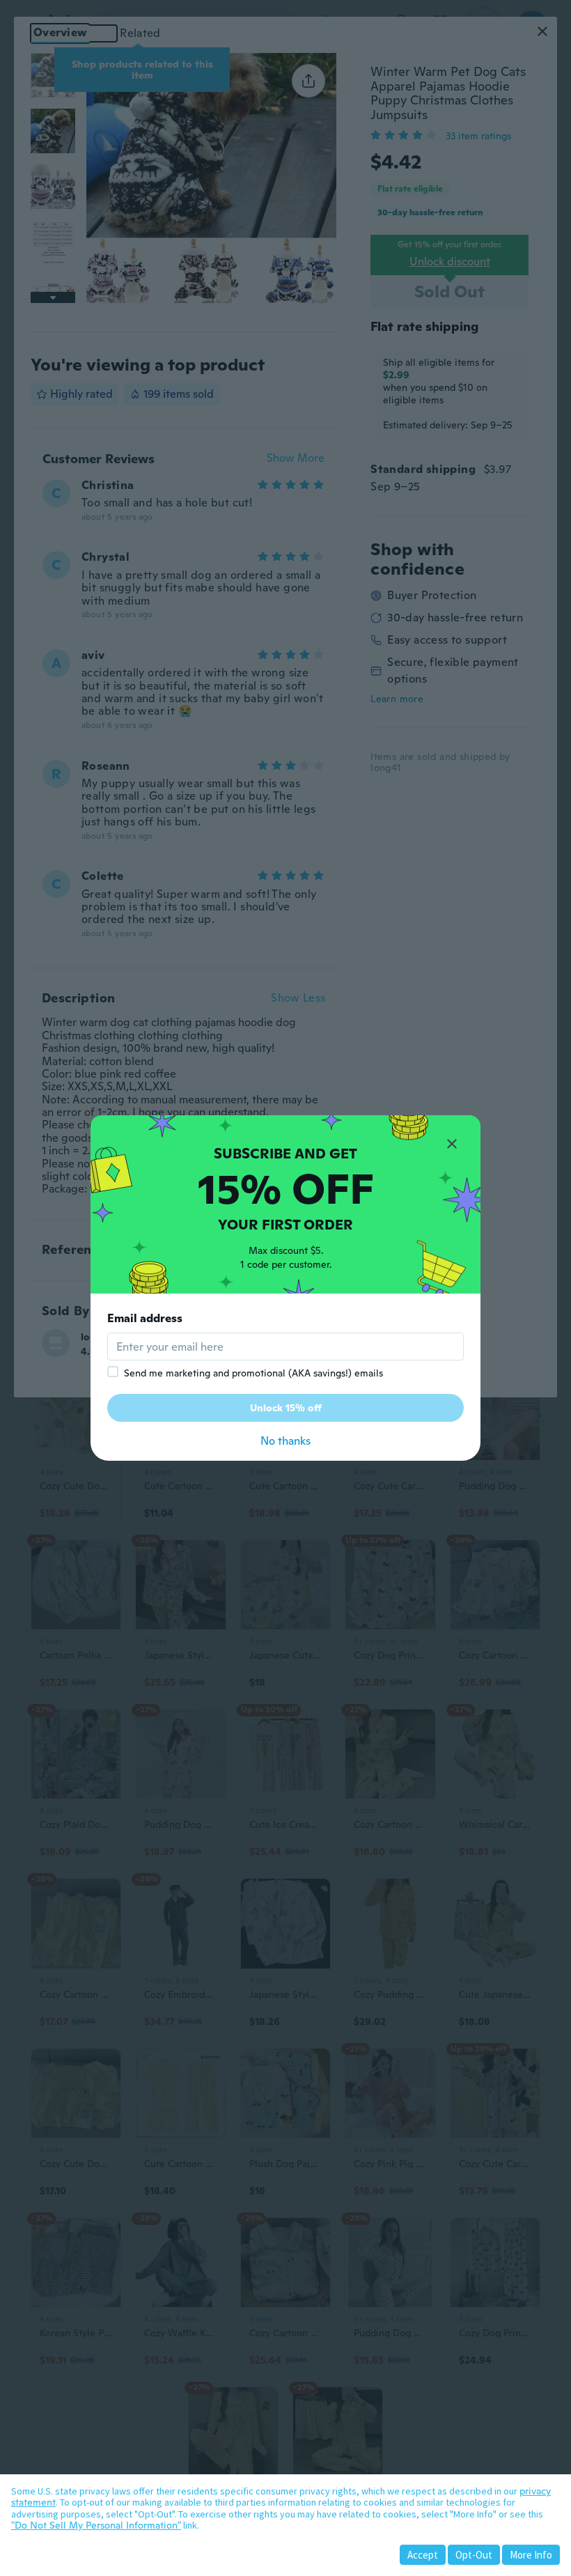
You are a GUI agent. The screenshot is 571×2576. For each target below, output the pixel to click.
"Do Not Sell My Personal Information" (96, 2525)
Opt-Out (474, 2555)
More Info (531, 2555)
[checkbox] (113, 1372)
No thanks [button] (285, 1441)
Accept (423, 2555)
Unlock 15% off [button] (286, 1408)
